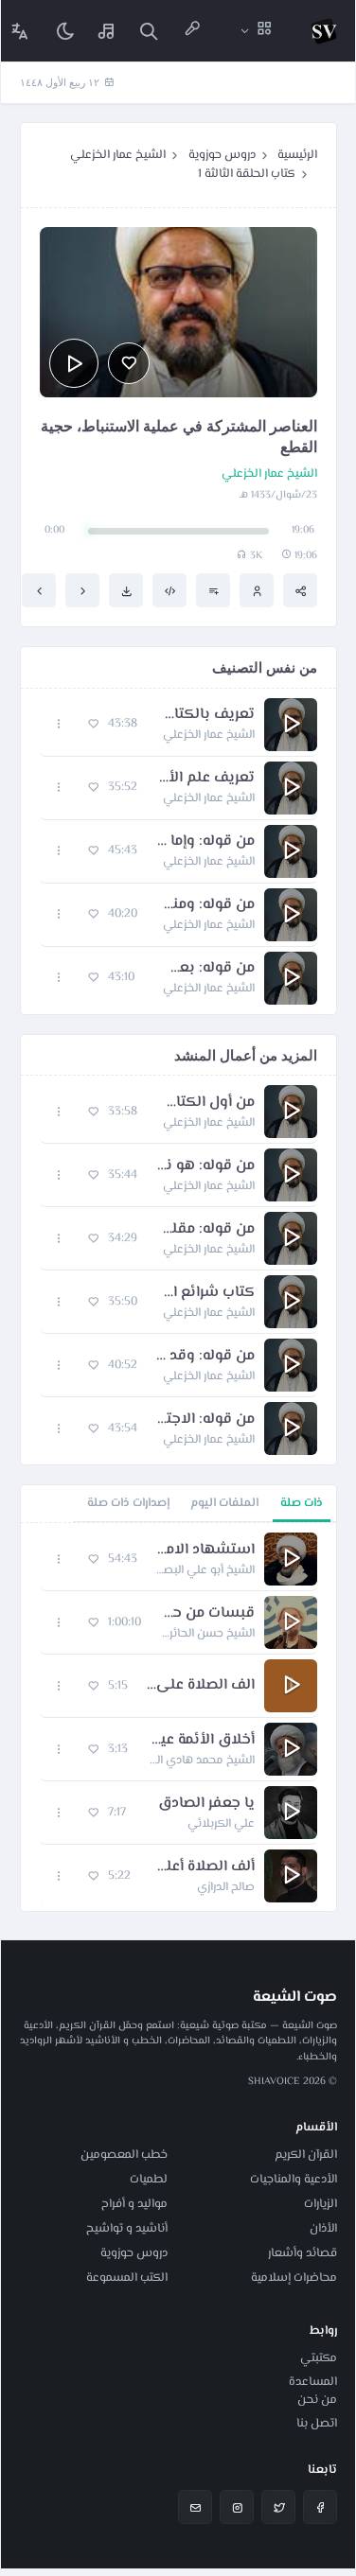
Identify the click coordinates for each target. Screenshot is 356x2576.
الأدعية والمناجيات (294, 2180)
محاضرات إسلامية (294, 2278)
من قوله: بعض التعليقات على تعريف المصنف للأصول (204, 969)
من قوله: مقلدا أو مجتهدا (205, 1230)
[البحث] (149, 31)
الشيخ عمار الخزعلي (118, 155)
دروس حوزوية (222, 155)
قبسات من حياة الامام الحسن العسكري (207, 1614)
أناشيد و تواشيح (127, 2229)
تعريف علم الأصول (205, 779)
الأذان (323, 2229)
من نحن (317, 2400)
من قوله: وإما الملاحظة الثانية (205, 842)
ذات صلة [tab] (302, 1503)
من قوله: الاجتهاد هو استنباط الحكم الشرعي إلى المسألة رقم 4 (205, 1420)
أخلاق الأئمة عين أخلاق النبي (201, 1741)
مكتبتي (319, 2358)
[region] (178, 1717)
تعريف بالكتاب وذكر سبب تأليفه (205, 715)
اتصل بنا (317, 2424)
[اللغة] (20, 31)
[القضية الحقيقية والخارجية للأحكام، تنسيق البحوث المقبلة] (82, 590)
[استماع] (74, 363)
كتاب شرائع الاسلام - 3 (205, 1293)
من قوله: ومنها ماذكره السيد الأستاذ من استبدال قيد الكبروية (205, 905)
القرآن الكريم (306, 2155)
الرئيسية (297, 155)
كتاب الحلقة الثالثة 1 (247, 174)
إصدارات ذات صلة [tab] (128, 1503)
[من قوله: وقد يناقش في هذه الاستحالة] (39, 590)
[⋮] (59, 724)
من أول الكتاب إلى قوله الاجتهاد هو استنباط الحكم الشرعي (205, 1103)
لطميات (149, 2180)
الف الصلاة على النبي (201, 1686)
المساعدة (313, 2382)
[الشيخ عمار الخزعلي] (257, 590)
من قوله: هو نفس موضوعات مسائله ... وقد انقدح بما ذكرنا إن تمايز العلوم (205, 1166)
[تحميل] (126, 590)
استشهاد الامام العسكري (205, 1551)
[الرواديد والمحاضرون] (192, 31)
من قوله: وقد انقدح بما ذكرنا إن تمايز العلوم (205, 1357)
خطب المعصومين (124, 2155)
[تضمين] (169, 590)
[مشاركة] (300, 590)
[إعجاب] (129, 363)
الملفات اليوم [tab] (224, 1503)
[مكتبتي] (107, 31)
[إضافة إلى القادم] (213, 590)
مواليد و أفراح (134, 2204)
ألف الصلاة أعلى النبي (202, 1867)
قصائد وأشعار (303, 2253)
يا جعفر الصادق (206, 1804)
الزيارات (320, 2204)
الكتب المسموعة (127, 2278)
